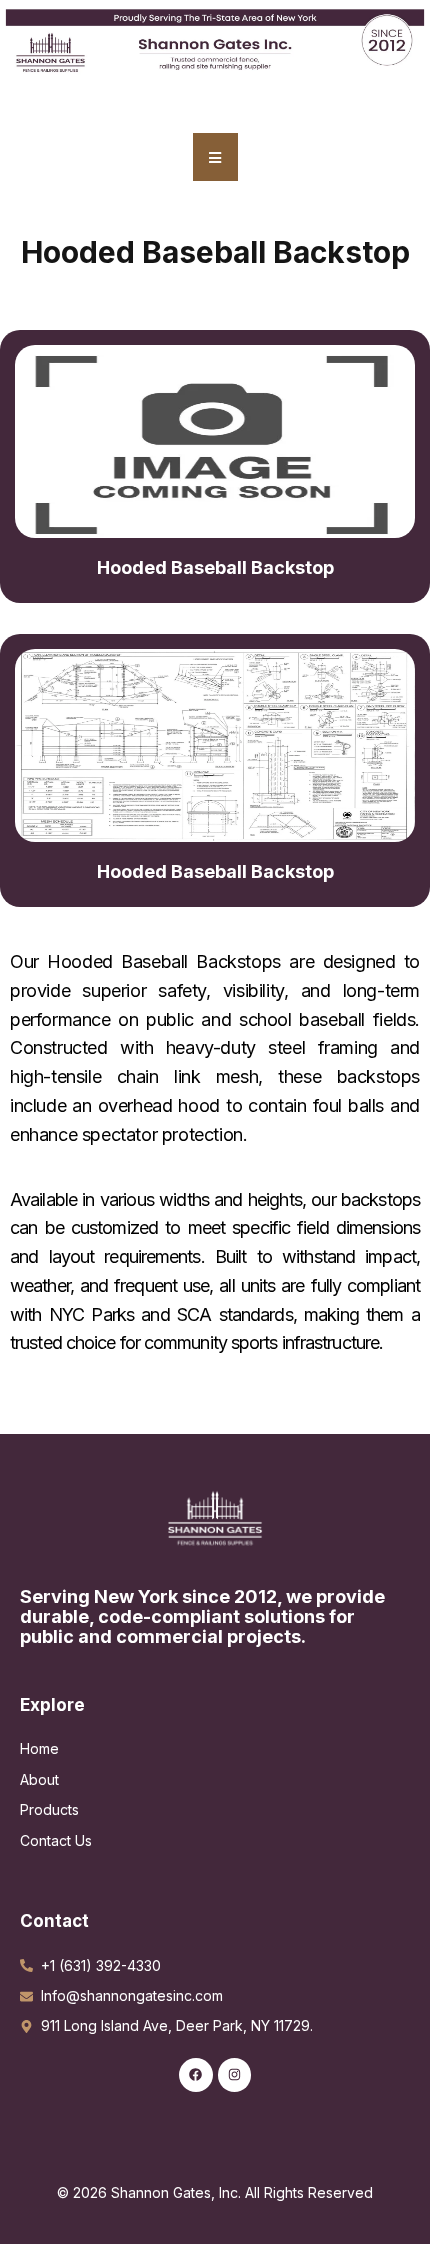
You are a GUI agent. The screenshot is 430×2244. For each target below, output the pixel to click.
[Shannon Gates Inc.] (215, 1516)
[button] (215, 157)
